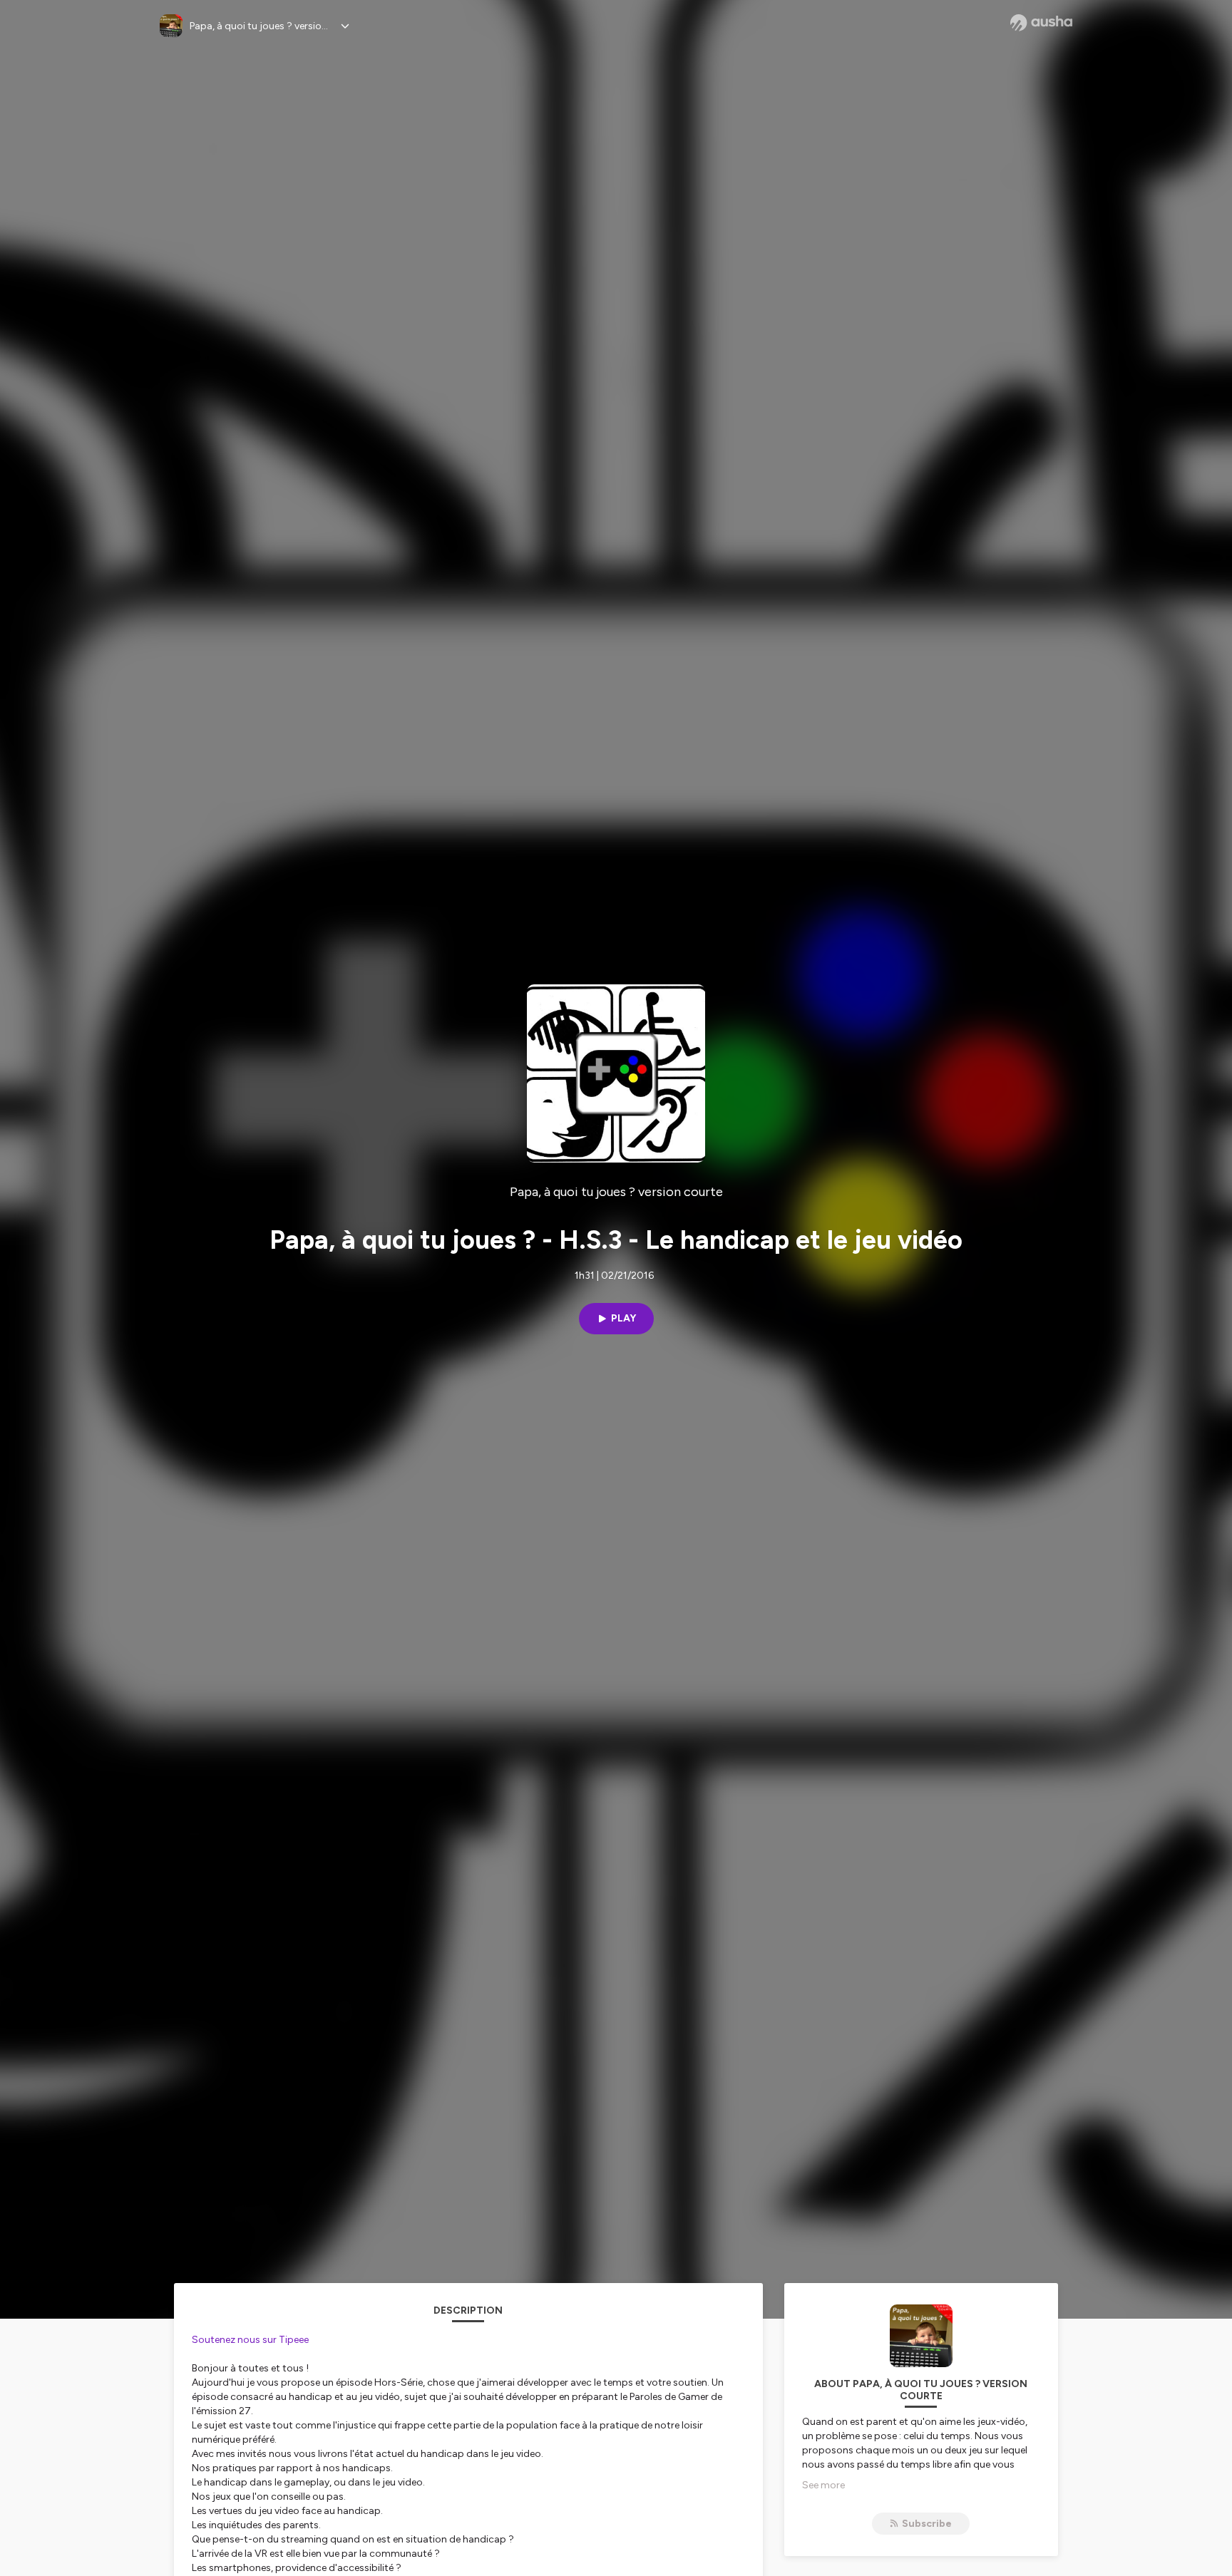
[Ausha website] (1041, 23)
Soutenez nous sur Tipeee (250, 2340)
